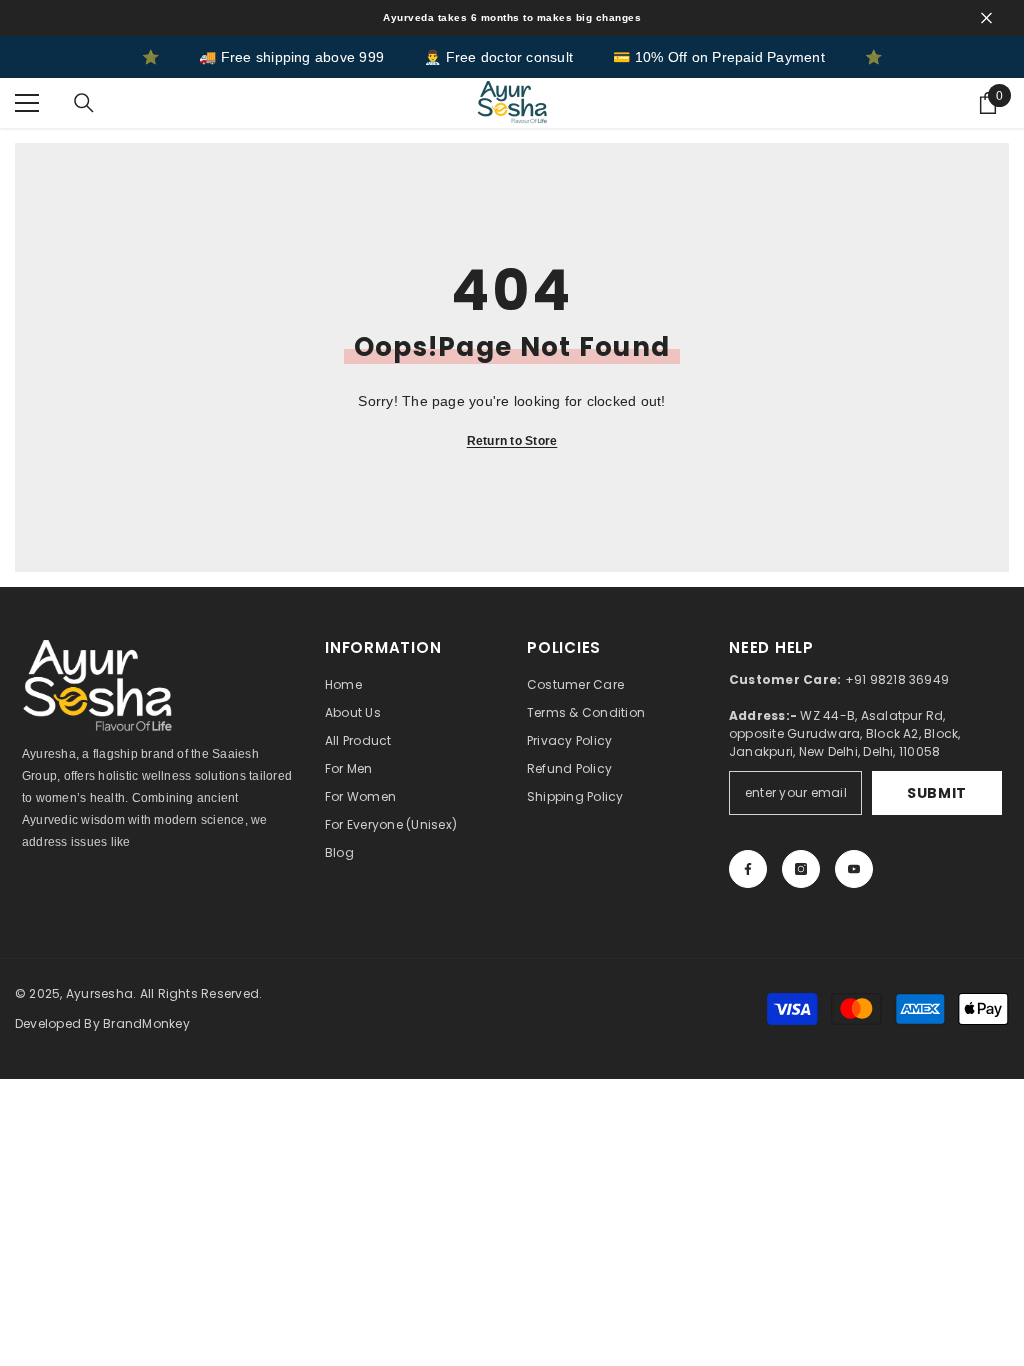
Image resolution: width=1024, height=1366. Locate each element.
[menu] (27, 103)
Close (986, 18)
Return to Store (512, 441)
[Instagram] (801, 869)
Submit (937, 793)
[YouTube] (854, 869)
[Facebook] (748, 869)
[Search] (84, 103)
